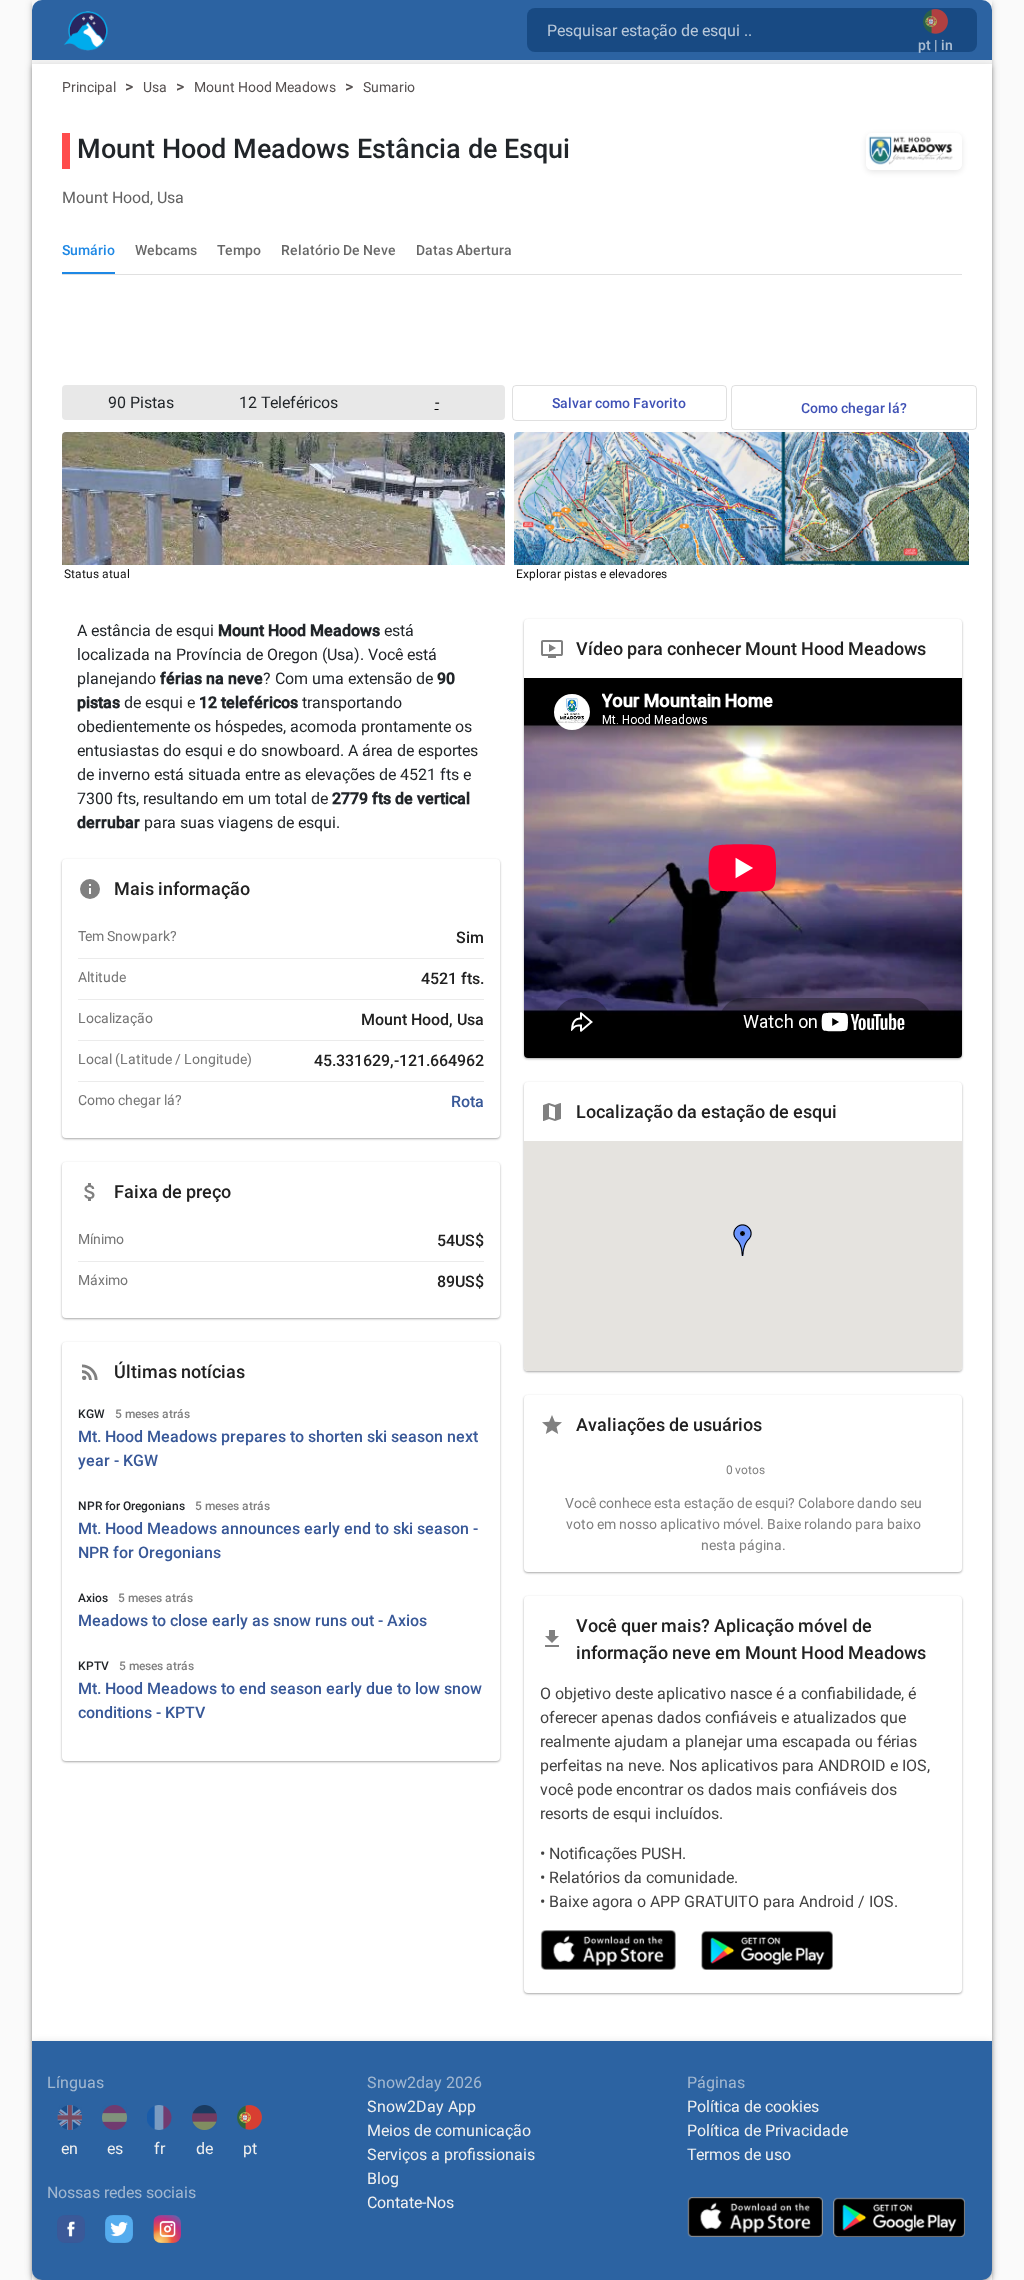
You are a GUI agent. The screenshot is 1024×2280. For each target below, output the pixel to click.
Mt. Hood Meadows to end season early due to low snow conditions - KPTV (280, 1700)
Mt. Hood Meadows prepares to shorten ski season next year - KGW (278, 1448)
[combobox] (726, 29)
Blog (383, 2178)
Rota (467, 1101)
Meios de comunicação (449, 2130)
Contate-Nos (410, 2202)
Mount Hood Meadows (266, 87)
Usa (156, 87)
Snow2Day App (421, 2106)
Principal (90, 87)
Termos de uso (739, 2154)
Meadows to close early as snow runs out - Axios (252, 1620)
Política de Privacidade (767, 2130)
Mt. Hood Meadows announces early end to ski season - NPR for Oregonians (278, 1540)
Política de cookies (753, 2106)
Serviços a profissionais (451, 2154)
